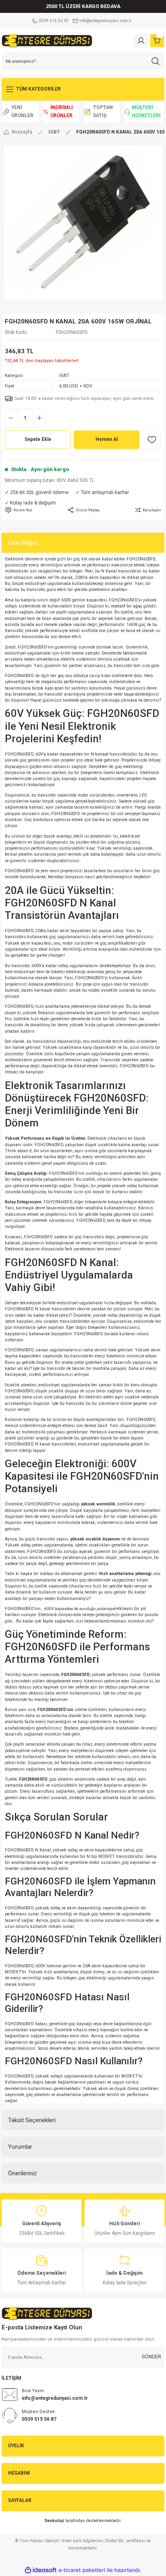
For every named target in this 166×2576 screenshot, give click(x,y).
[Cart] (157, 41)
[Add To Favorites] (152, 440)
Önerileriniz (23, 2173)
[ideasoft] (41, 2570)
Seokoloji (54, 2521)
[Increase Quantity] (39, 418)
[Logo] (47, 40)
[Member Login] (141, 41)
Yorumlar (20, 2147)
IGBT (64, 376)
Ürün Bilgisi (22, 543)
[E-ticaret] (82, 2570)
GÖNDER (151, 2357)
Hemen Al (107, 439)
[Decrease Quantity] (11, 418)
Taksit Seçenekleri (32, 2120)
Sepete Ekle (38, 439)
